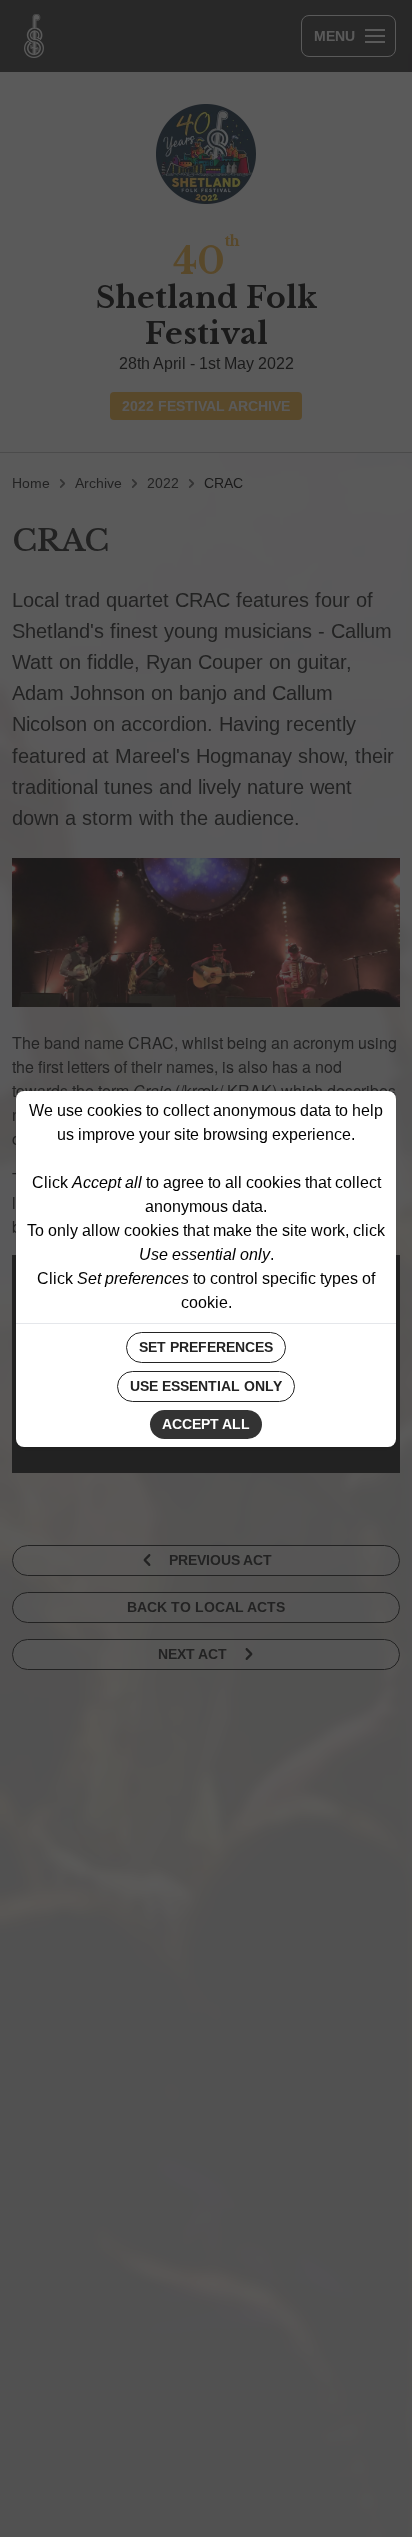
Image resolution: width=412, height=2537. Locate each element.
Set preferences (206, 1347)
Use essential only (206, 1386)
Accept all (206, 1424)
